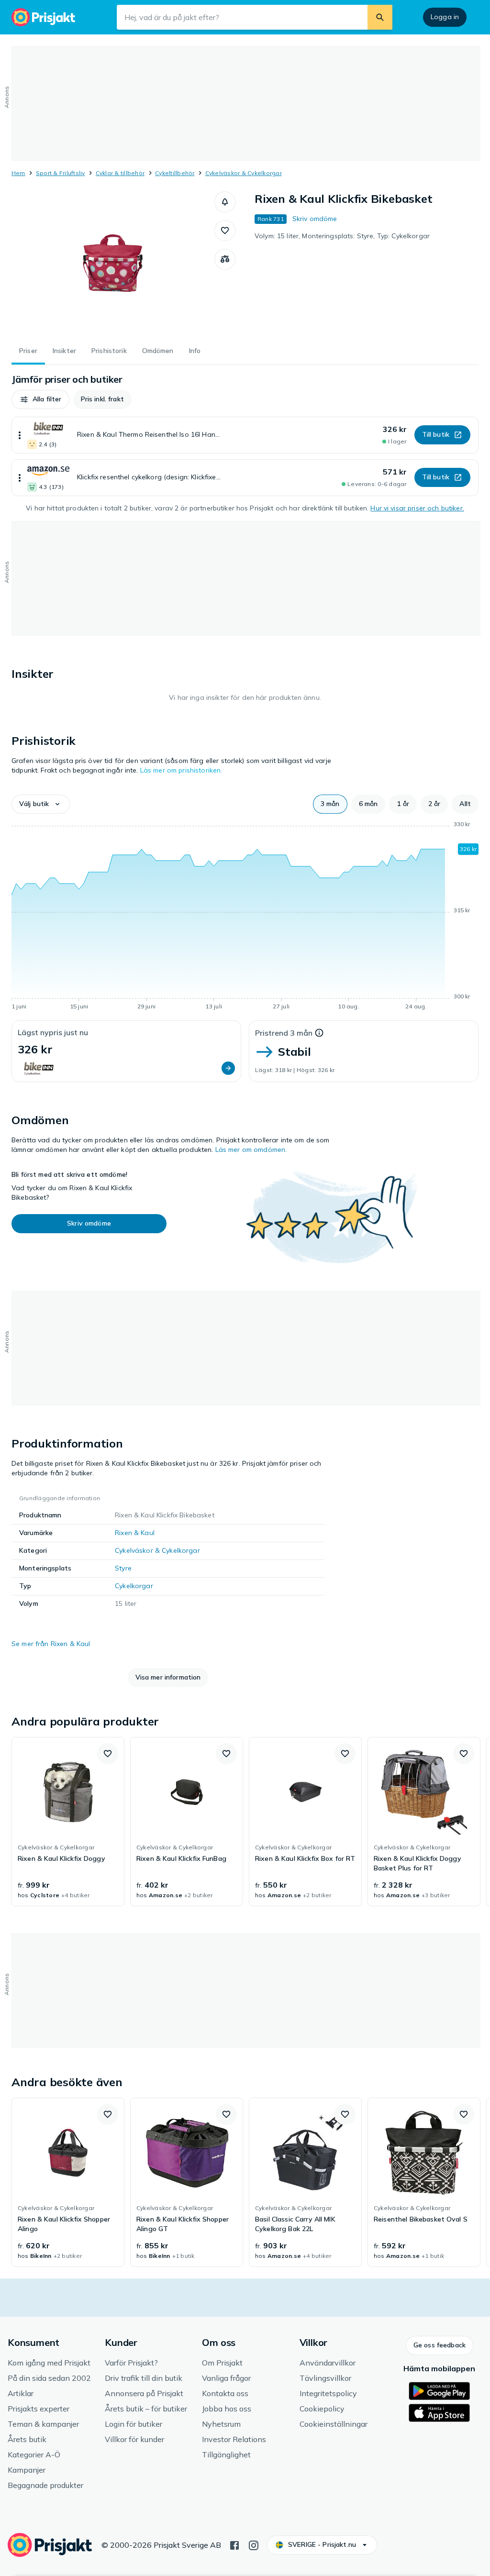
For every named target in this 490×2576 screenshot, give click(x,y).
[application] (245, 917)
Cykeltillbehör (175, 173)
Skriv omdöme (315, 219)
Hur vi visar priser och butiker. (417, 508)
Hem (18, 173)
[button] (225, 202)
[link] (68, 1822)
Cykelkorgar (134, 1586)
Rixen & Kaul (135, 1533)
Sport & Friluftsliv (61, 173)
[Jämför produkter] (225, 259)
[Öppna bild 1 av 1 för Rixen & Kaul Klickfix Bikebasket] (113, 263)
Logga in (445, 17)
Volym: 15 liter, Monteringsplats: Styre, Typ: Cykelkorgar (342, 236)
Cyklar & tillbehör (120, 173)
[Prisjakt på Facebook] (234, 2544)
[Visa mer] (20, 435)
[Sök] (380, 17)
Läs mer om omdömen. (251, 1150)
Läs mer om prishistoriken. (181, 770)
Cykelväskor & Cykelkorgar (244, 173)
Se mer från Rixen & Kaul (51, 1644)
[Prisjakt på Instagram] (254, 2544)
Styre (123, 1568)
